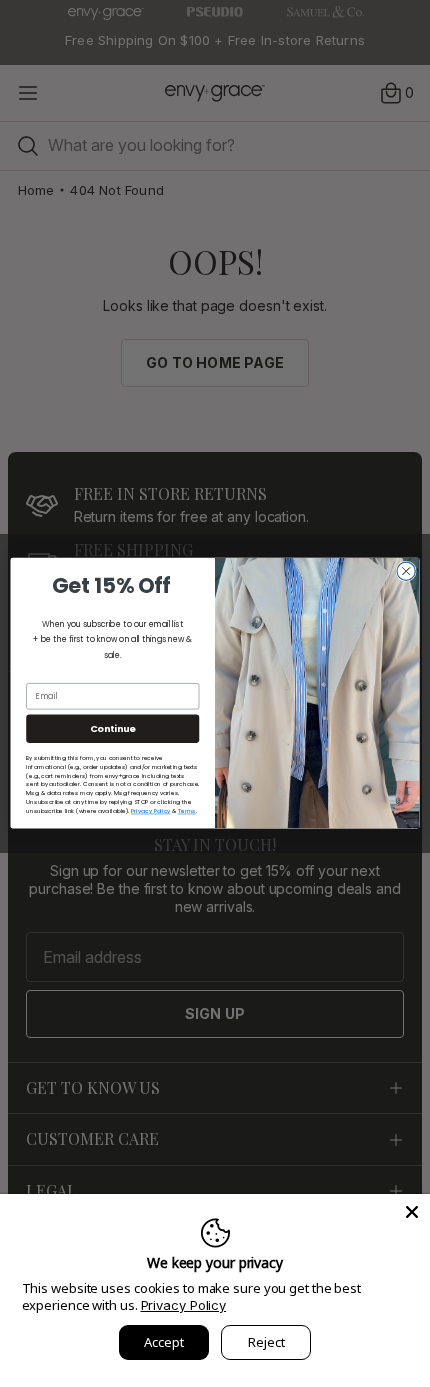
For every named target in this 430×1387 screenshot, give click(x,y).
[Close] (412, 1212)
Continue (113, 728)
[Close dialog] (406, 571)
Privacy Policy (184, 1305)
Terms (187, 811)
